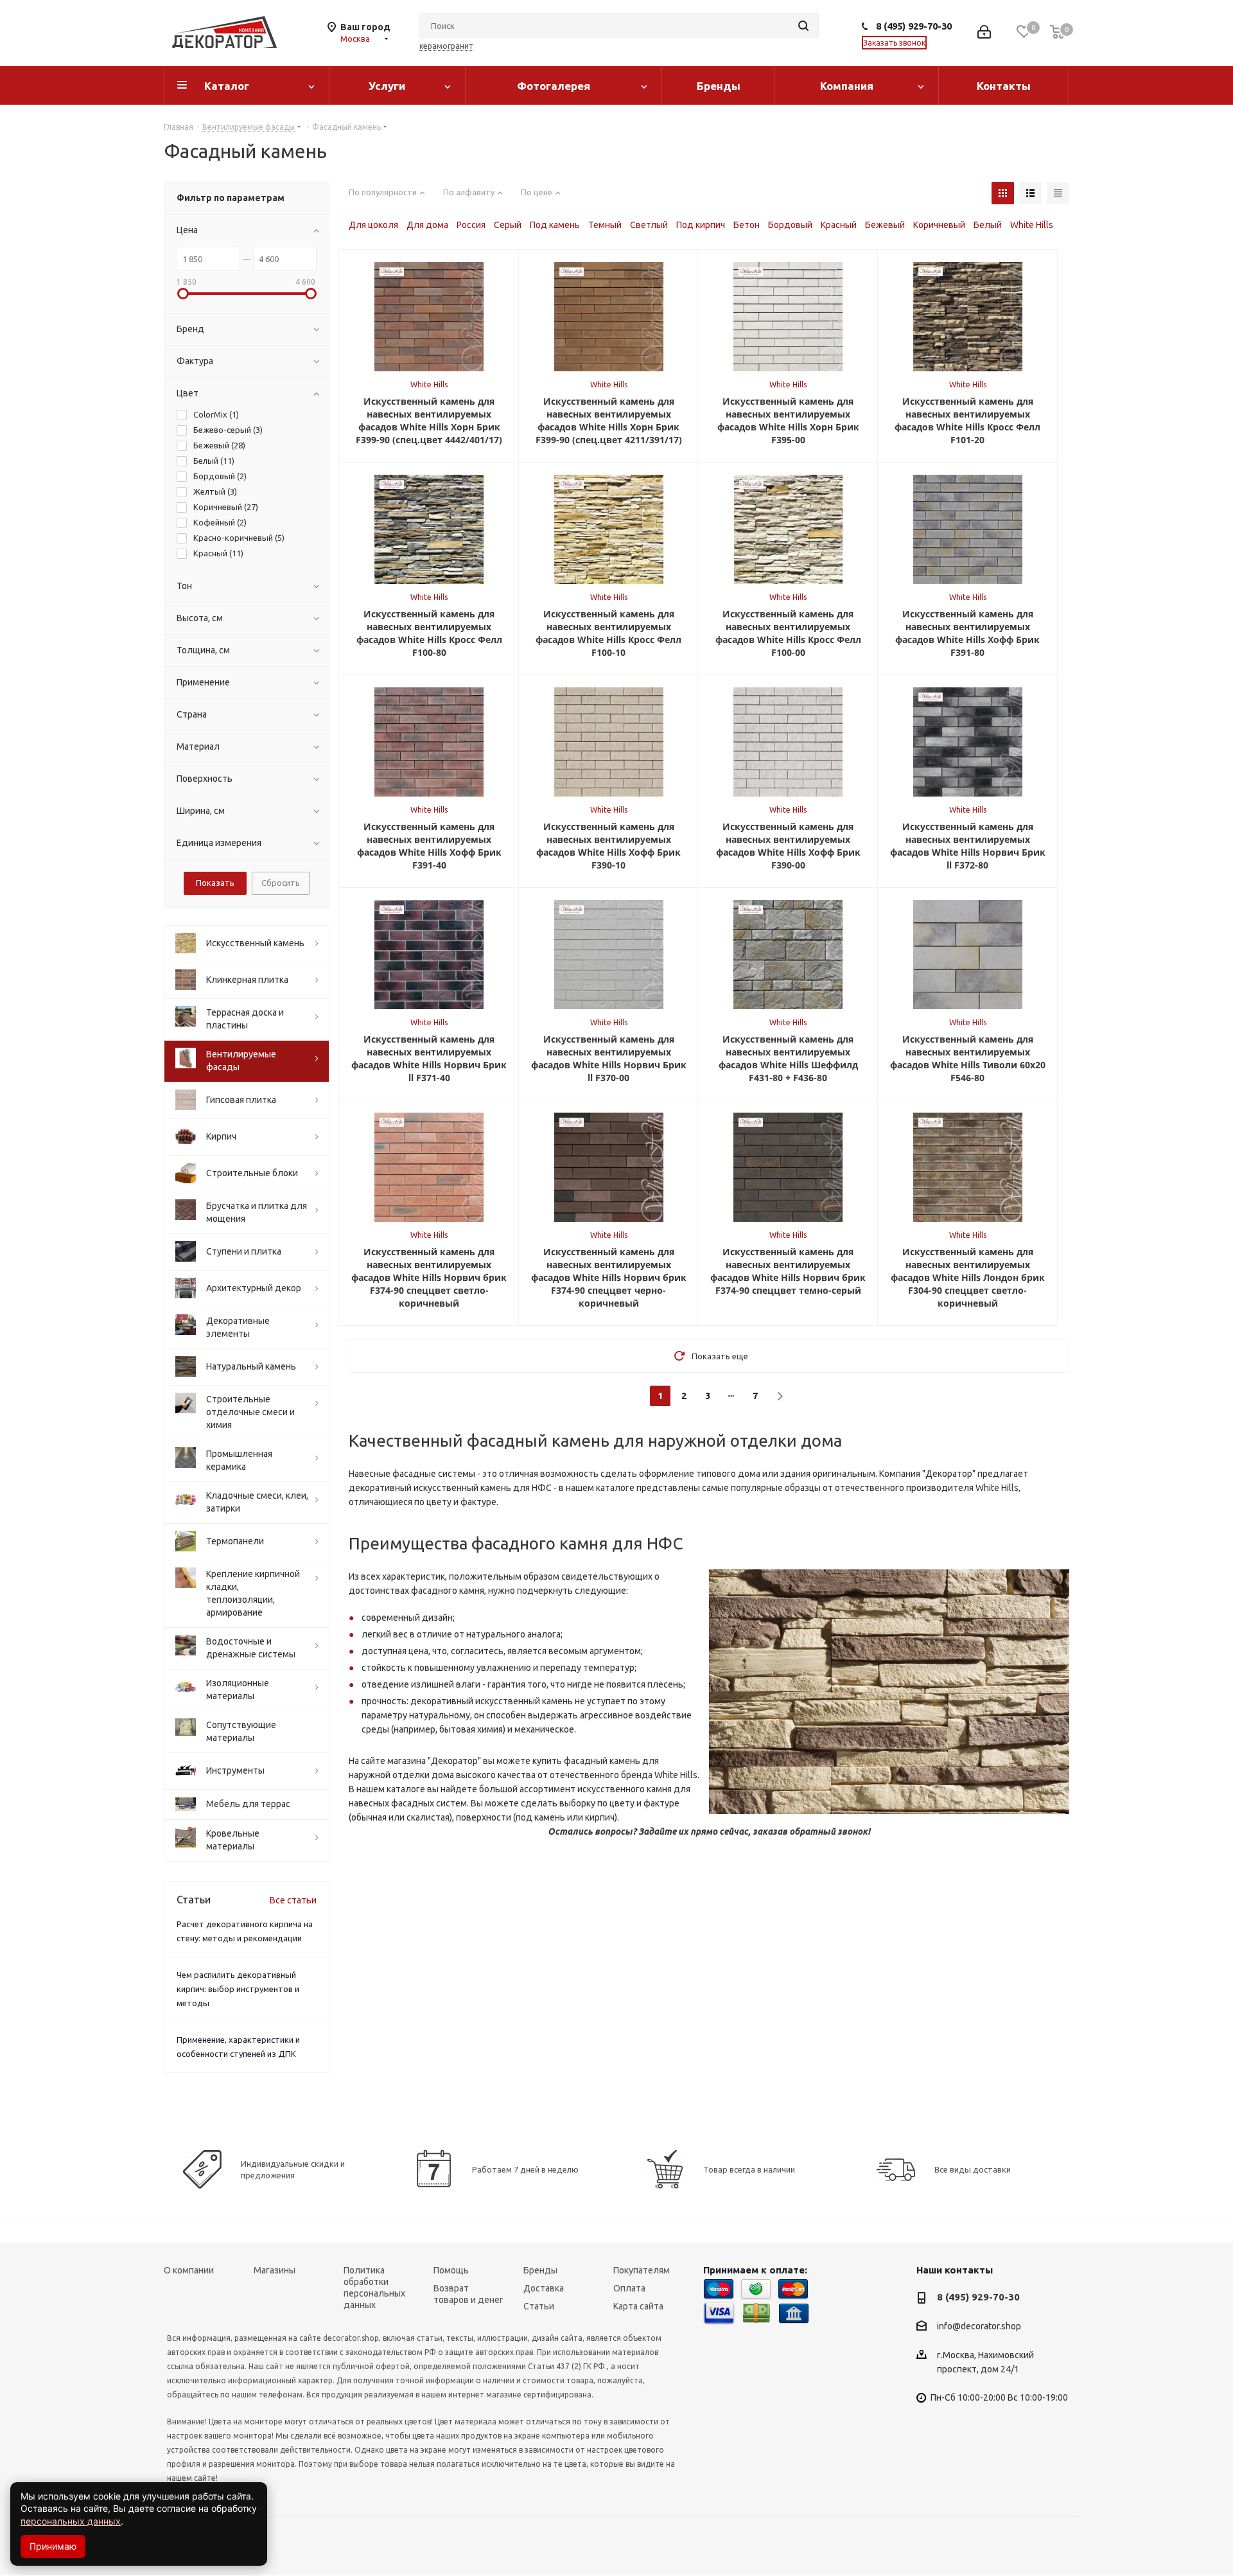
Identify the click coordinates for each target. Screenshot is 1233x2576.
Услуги (387, 86)
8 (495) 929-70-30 (914, 26)
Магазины (275, 2270)
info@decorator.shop (979, 2327)
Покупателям (642, 2270)
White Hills (1032, 225)
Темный (605, 225)
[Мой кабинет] (984, 33)
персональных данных (71, 2521)
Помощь (451, 2270)
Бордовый (790, 225)
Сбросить (281, 883)
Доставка (544, 2288)
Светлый (649, 225)
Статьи (539, 2306)
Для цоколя (373, 225)
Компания (847, 86)
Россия (471, 225)
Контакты (1004, 86)
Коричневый (939, 225)
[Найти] (803, 26)
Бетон (747, 225)
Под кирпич (701, 225)
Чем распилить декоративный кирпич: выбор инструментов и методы (238, 1989)
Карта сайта (638, 2306)
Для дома (427, 225)
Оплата (629, 2288)
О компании (189, 2270)
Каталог (227, 86)
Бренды (719, 86)
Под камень (555, 225)
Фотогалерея (554, 86)
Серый (508, 225)
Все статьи (293, 1900)
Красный (839, 225)
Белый (988, 225)
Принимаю (53, 2546)
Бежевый (885, 225)
